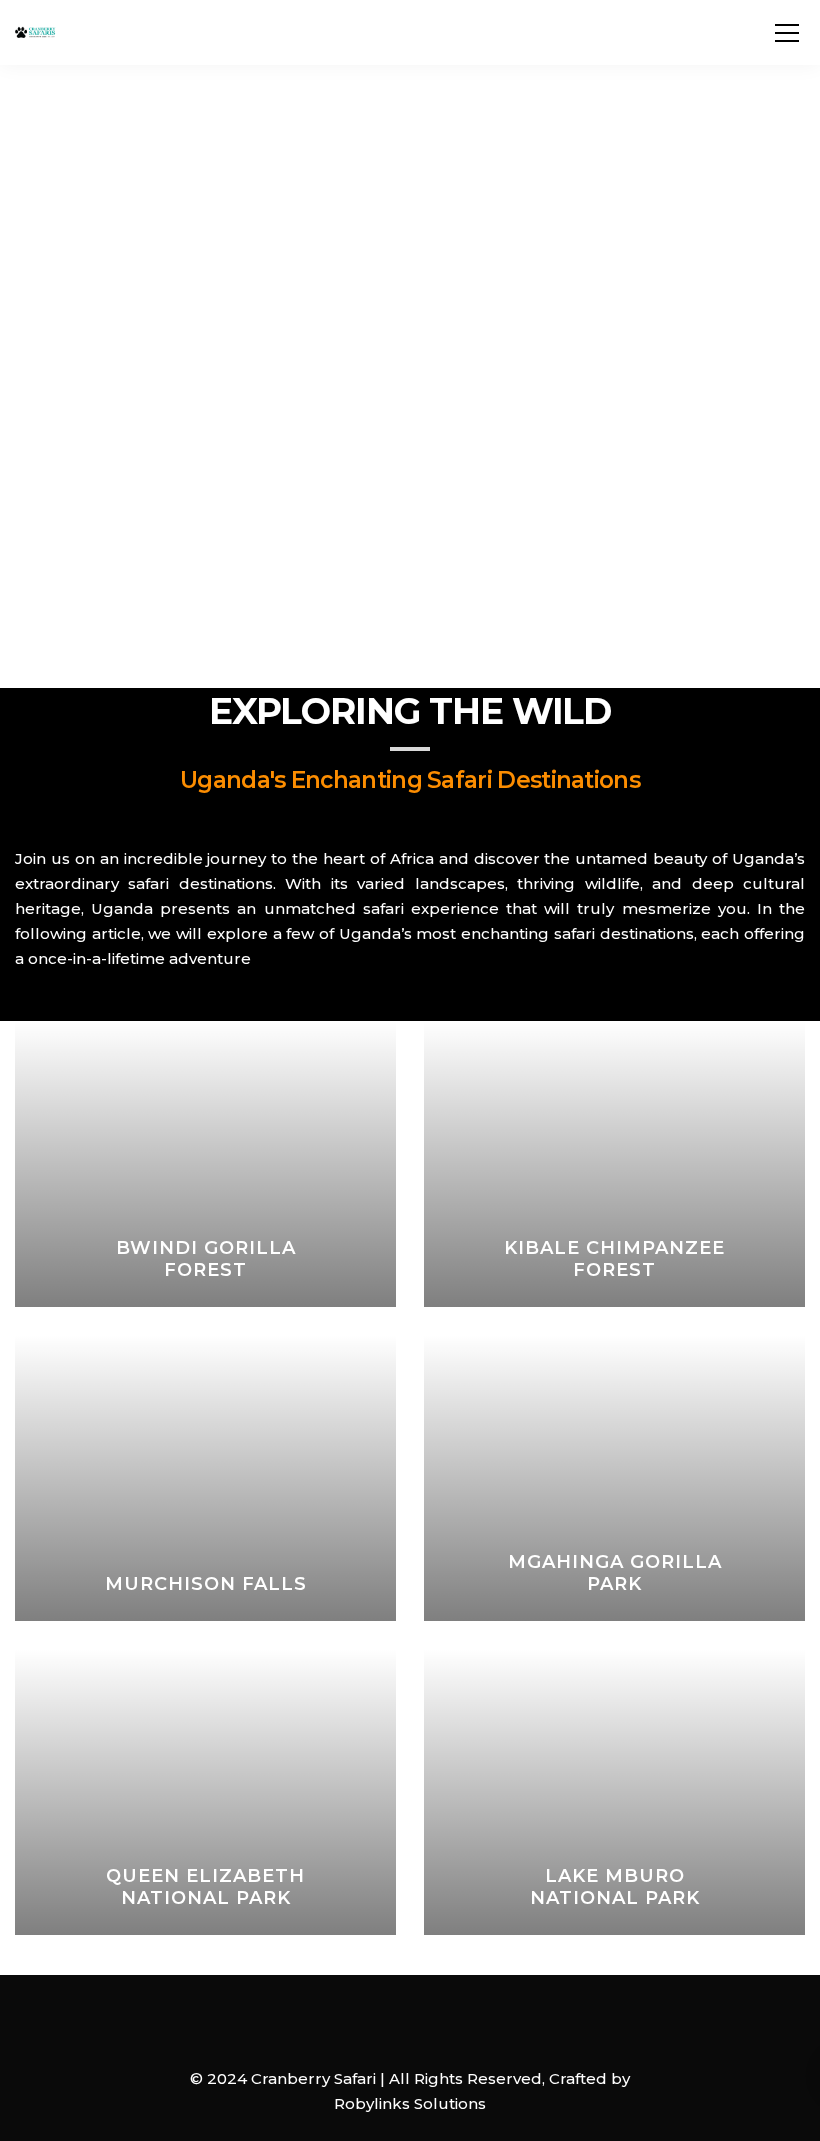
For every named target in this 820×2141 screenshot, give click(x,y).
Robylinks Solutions (410, 2103)
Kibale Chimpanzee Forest (614, 1259)
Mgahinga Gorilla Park (615, 1573)
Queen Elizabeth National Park (205, 1887)
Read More (217, 1299)
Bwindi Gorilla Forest (206, 1259)
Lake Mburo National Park (615, 1887)
